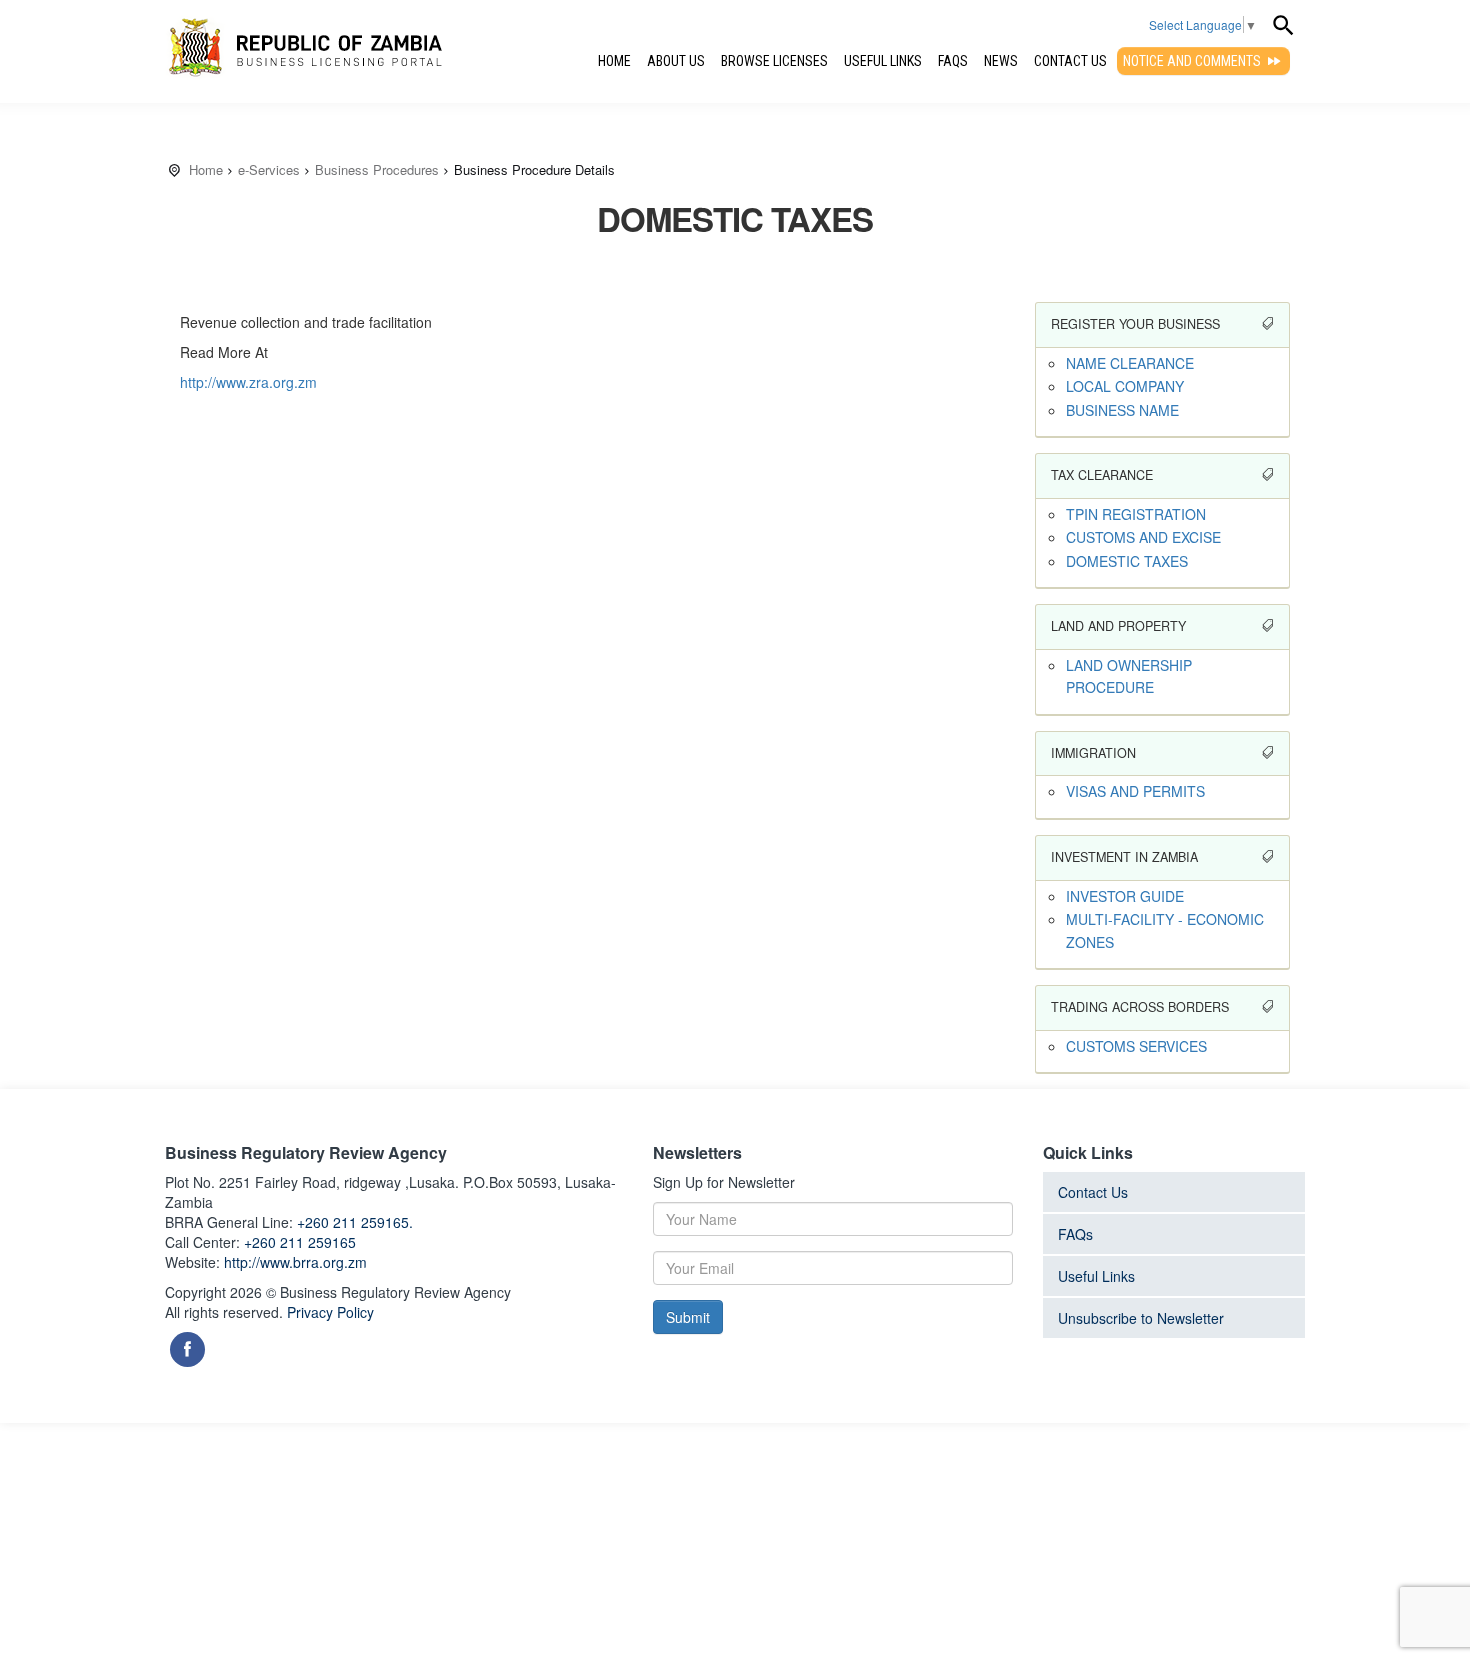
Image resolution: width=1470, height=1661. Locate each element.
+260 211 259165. (355, 1222)
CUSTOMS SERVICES (1136, 1046)
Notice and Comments (1193, 61)
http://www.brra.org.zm (295, 1262)
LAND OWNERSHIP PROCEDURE (1129, 676)
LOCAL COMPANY (1125, 386)
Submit (688, 1317)
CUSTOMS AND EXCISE (1143, 537)
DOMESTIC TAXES (1127, 561)
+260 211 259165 (300, 1242)
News (1001, 61)
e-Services (269, 169)
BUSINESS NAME (1122, 410)
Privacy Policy (330, 1312)
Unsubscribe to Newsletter (1141, 1318)
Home (614, 61)
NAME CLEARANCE (1130, 363)
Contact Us (1070, 61)
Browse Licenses (774, 61)
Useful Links (883, 61)
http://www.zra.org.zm (248, 382)
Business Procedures (377, 169)
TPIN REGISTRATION (1136, 514)
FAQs (953, 61)
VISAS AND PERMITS (1135, 791)
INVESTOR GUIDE (1125, 896)
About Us (676, 61)
